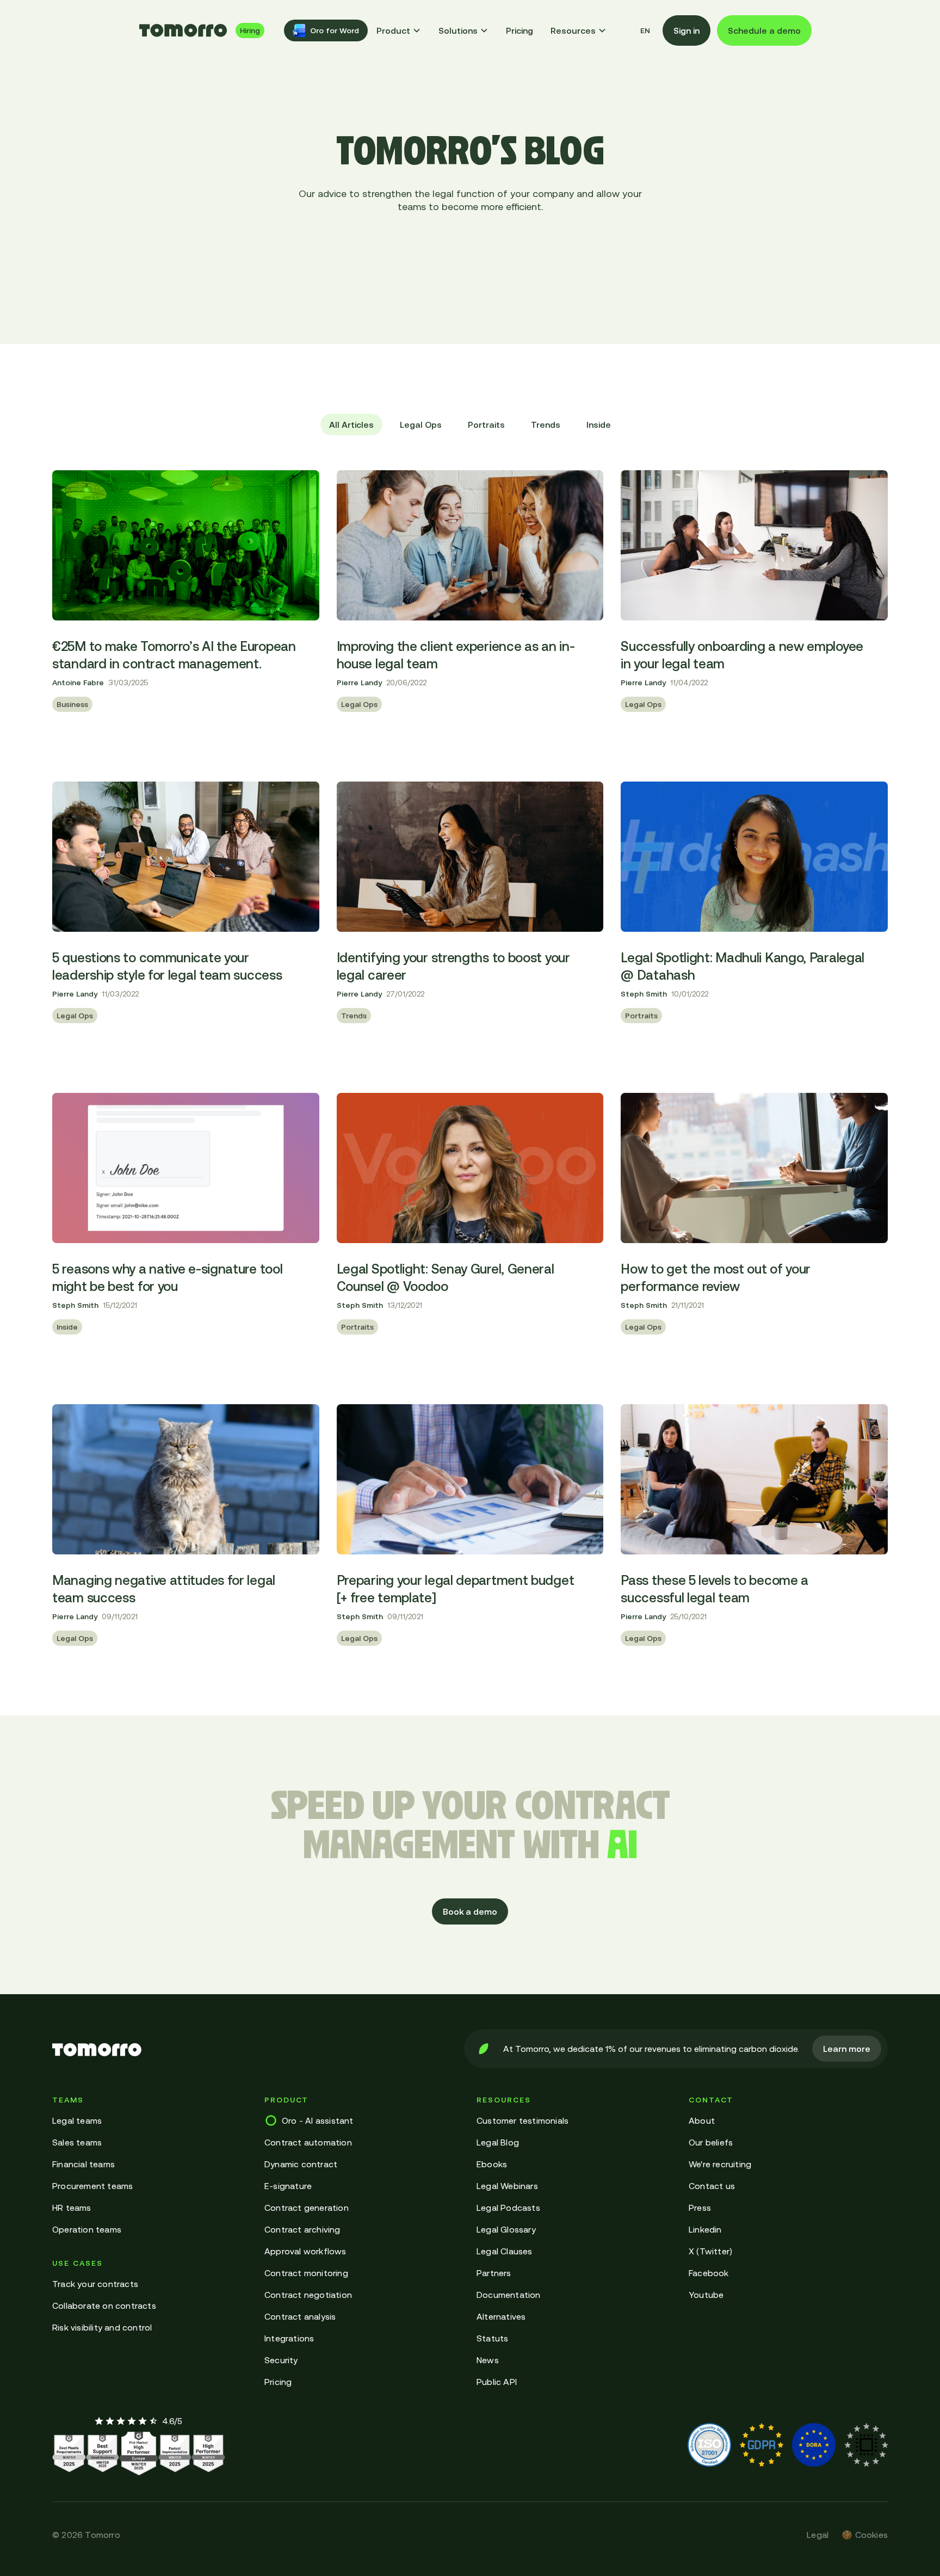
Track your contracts (95, 2284)
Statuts (492, 2338)
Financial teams (84, 2164)
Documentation (509, 2295)
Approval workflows (305, 2251)
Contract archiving (302, 2229)
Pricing (520, 30)
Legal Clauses (505, 2251)
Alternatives (501, 2316)
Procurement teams (92, 2186)
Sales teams (77, 2142)
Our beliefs (711, 2142)
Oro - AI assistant (318, 2120)
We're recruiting (720, 2164)
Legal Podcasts (508, 2208)
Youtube (706, 2295)
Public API (497, 2382)
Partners (494, 2273)
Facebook (709, 2273)
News (488, 2360)
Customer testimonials (522, 2120)
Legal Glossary (506, 2229)
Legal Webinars (507, 2186)
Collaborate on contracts (104, 2306)
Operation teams (87, 2229)
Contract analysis (300, 2316)
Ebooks (492, 2164)
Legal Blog (498, 2142)
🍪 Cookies (865, 2535)
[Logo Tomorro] (183, 30)
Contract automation (308, 2142)
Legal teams (77, 2120)
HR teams (72, 2208)
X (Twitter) (710, 2251)
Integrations (289, 2338)
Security (281, 2360)
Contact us (712, 2186)
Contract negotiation (308, 2295)
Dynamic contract (301, 2164)
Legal (818, 2535)
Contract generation (307, 2208)
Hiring (250, 30)
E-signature (288, 2186)
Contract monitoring (306, 2273)
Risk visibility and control (102, 2327)
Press (700, 2208)
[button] (399, 30)
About (702, 2120)
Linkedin (705, 2229)
